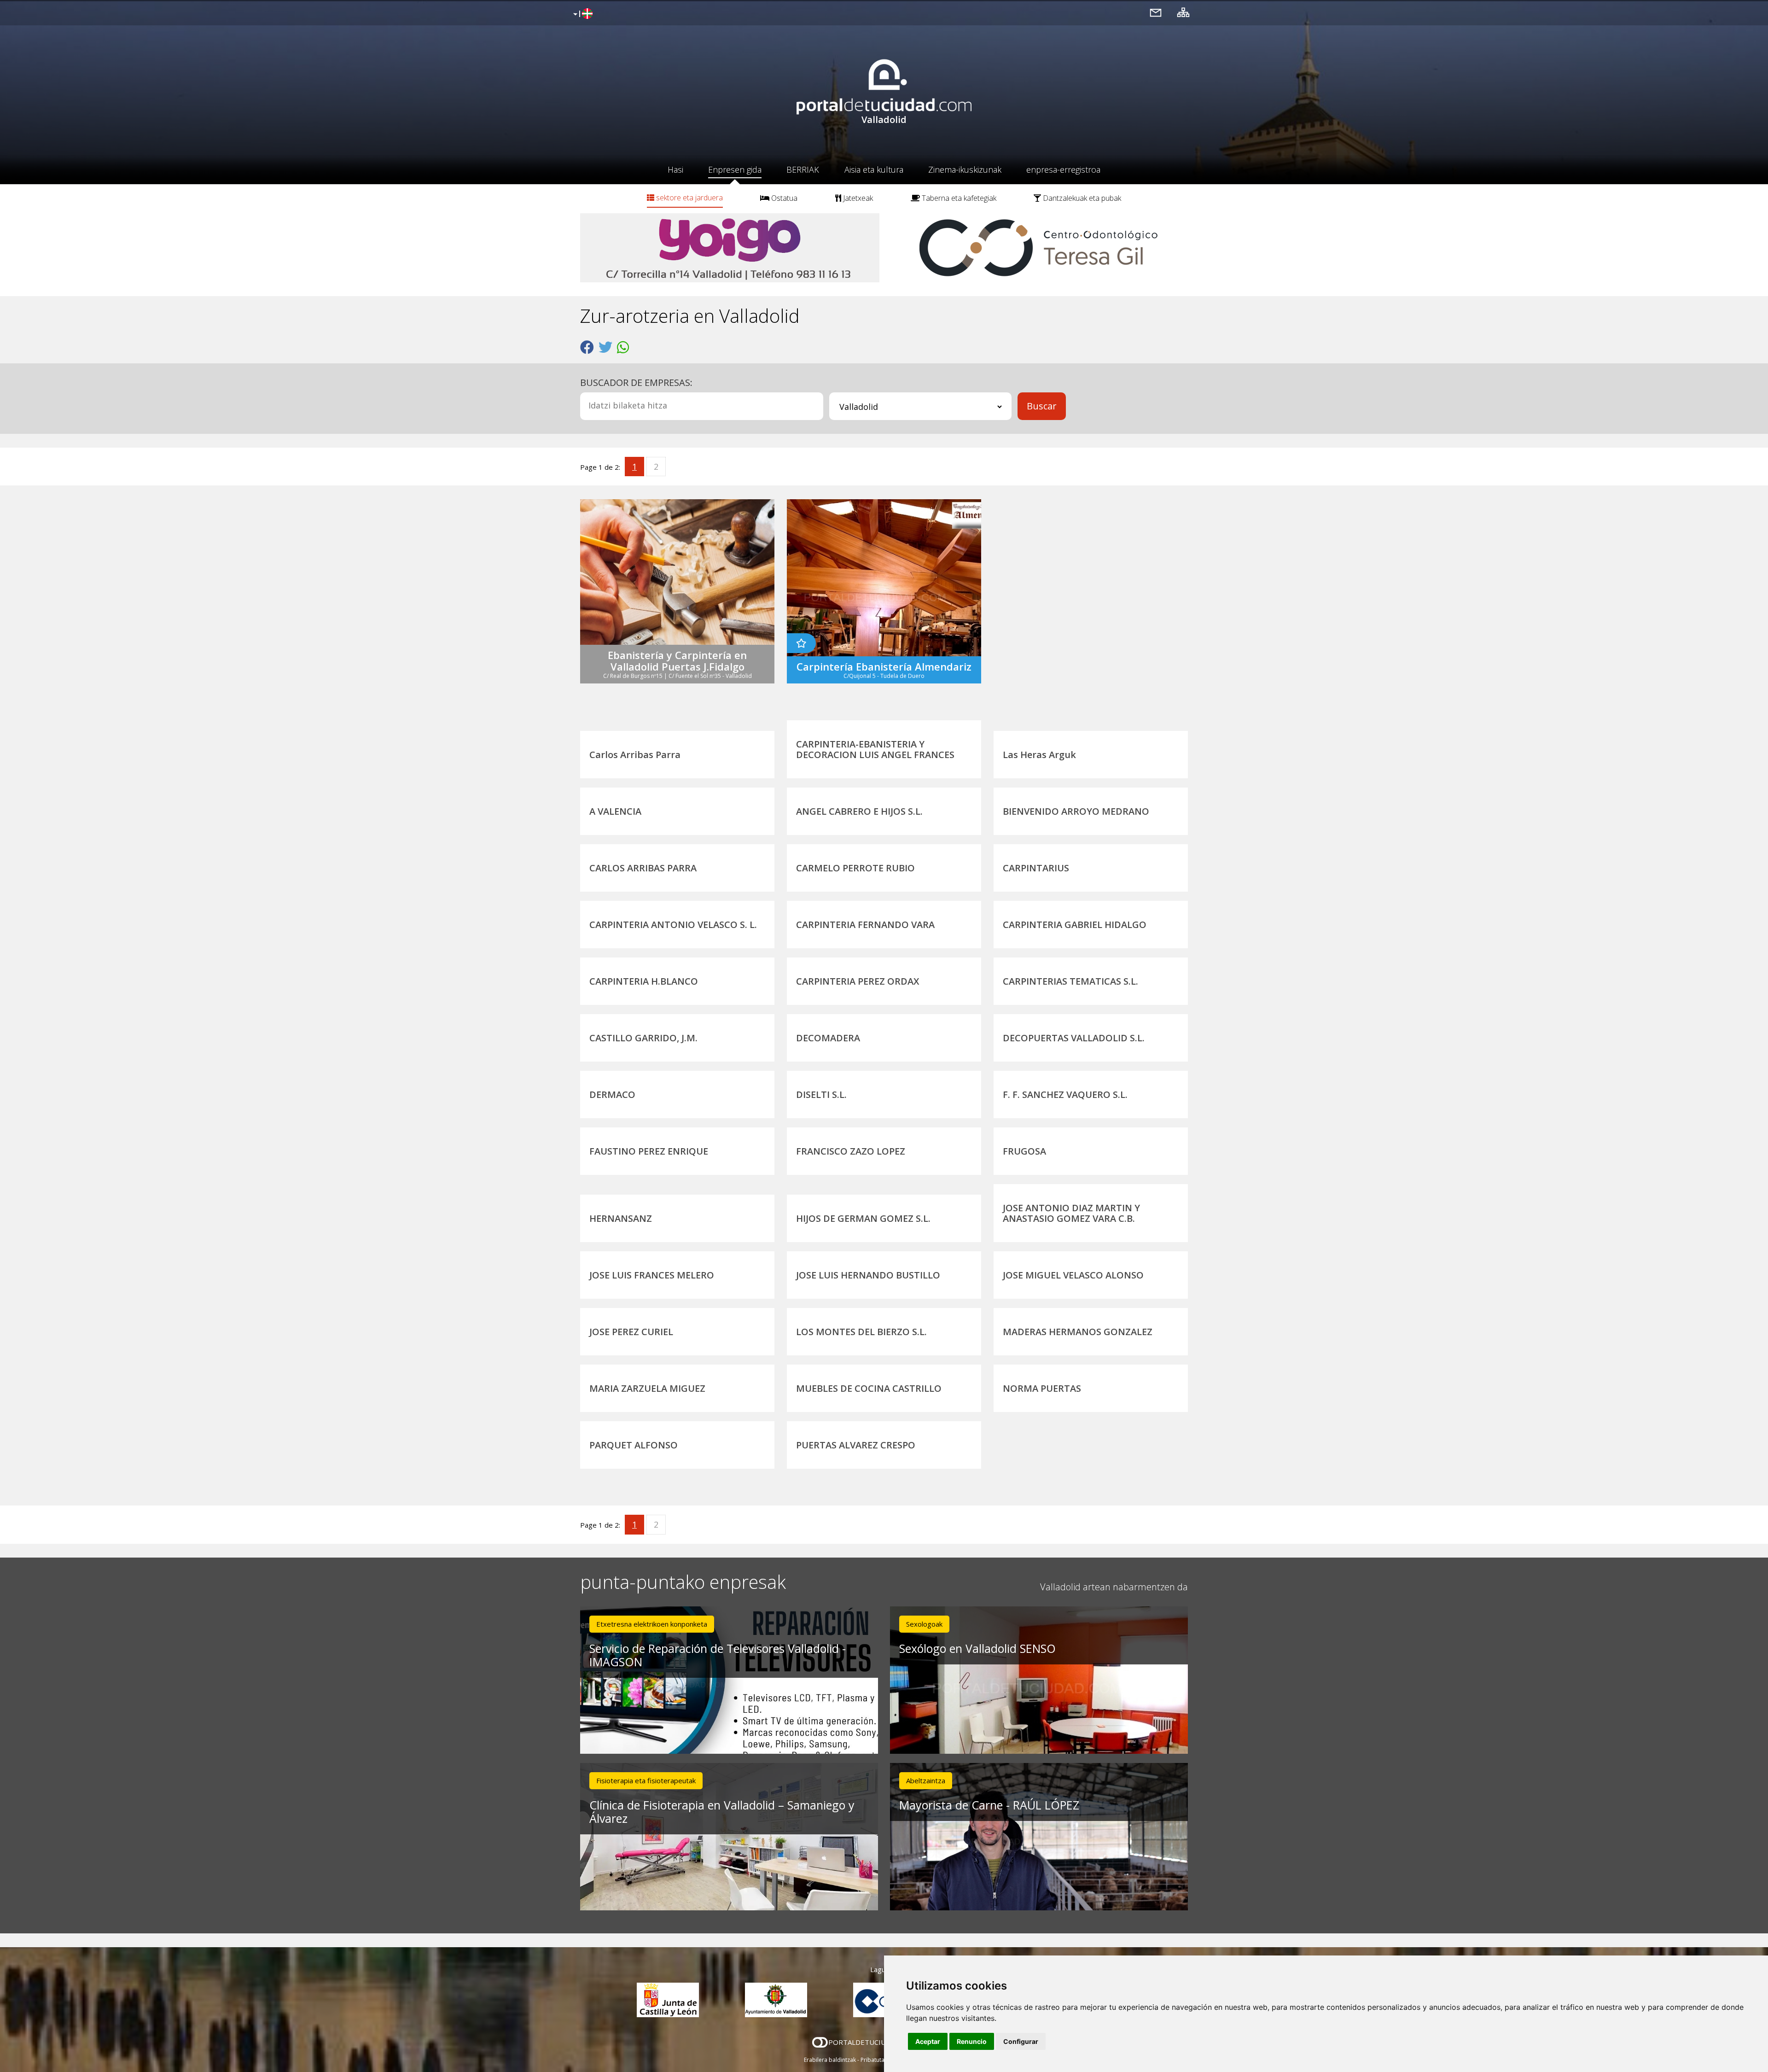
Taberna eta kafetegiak (958, 198)
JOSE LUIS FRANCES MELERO (652, 1275)
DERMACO (612, 1094)
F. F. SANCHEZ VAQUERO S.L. (1065, 1094)
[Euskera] (582, 14)
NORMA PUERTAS (1042, 1388)
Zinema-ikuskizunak (965, 169)
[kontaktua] (1156, 12)
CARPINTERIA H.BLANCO (644, 981)
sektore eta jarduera (689, 198)
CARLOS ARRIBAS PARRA (643, 868)
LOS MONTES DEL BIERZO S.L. (861, 1332)
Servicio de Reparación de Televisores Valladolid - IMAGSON (718, 1655)
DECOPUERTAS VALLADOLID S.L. (1074, 1038)
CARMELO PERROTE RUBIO (855, 868)
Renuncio (972, 2041)
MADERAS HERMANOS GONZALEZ (1078, 1332)
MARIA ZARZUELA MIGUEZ (647, 1388)
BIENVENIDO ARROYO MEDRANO (1076, 811)
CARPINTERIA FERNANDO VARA (865, 925)
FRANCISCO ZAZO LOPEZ (851, 1151)
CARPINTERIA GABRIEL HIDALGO (1075, 925)
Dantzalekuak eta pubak (1081, 198)
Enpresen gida (735, 169)
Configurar (1021, 2041)
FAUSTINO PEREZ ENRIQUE (649, 1151)
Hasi (675, 169)
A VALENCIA (615, 811)
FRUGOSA (1024, 1151)
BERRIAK (803, 169)
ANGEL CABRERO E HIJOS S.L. (859, 811)
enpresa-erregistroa (1063, 169)
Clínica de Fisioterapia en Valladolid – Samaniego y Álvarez (722, 1812)
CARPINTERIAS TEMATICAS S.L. (1070, 981)
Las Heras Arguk (1039, 755)
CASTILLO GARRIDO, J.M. (643, 1038)
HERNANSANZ (621, 1218)
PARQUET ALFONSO (634, 1445)
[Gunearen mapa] (1183, 12)
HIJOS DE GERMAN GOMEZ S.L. (863, 1218)
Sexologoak (924, 1624)
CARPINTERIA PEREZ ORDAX (858, 981)
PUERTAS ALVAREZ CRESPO (856, 1445)
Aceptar (928, 2041)
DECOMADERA (828, 1038)
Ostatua (783, 198)
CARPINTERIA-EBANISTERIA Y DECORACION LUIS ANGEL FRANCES (875, 749)
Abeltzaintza (926, 1780)
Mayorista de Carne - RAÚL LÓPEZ (989, 1805)
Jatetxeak (857, 198)
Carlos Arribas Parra (635, 755)
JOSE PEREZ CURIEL (631, 1332)
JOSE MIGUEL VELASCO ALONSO (1073, 1275)
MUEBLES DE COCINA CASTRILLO (869, 1388)
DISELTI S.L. (821, 1094)
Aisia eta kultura (874, 169)
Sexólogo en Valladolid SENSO (977, 1648)
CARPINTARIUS (1036, 868)
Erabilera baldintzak (830, 2060)
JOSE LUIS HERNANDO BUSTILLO (868, 1275)
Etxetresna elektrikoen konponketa (652, 1624)
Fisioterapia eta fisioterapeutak (646, 1780)
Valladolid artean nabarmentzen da (1114, 1587)
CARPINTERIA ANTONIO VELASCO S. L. (673, 925)
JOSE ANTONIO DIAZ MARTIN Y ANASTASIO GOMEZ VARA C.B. (1071, 1213)
